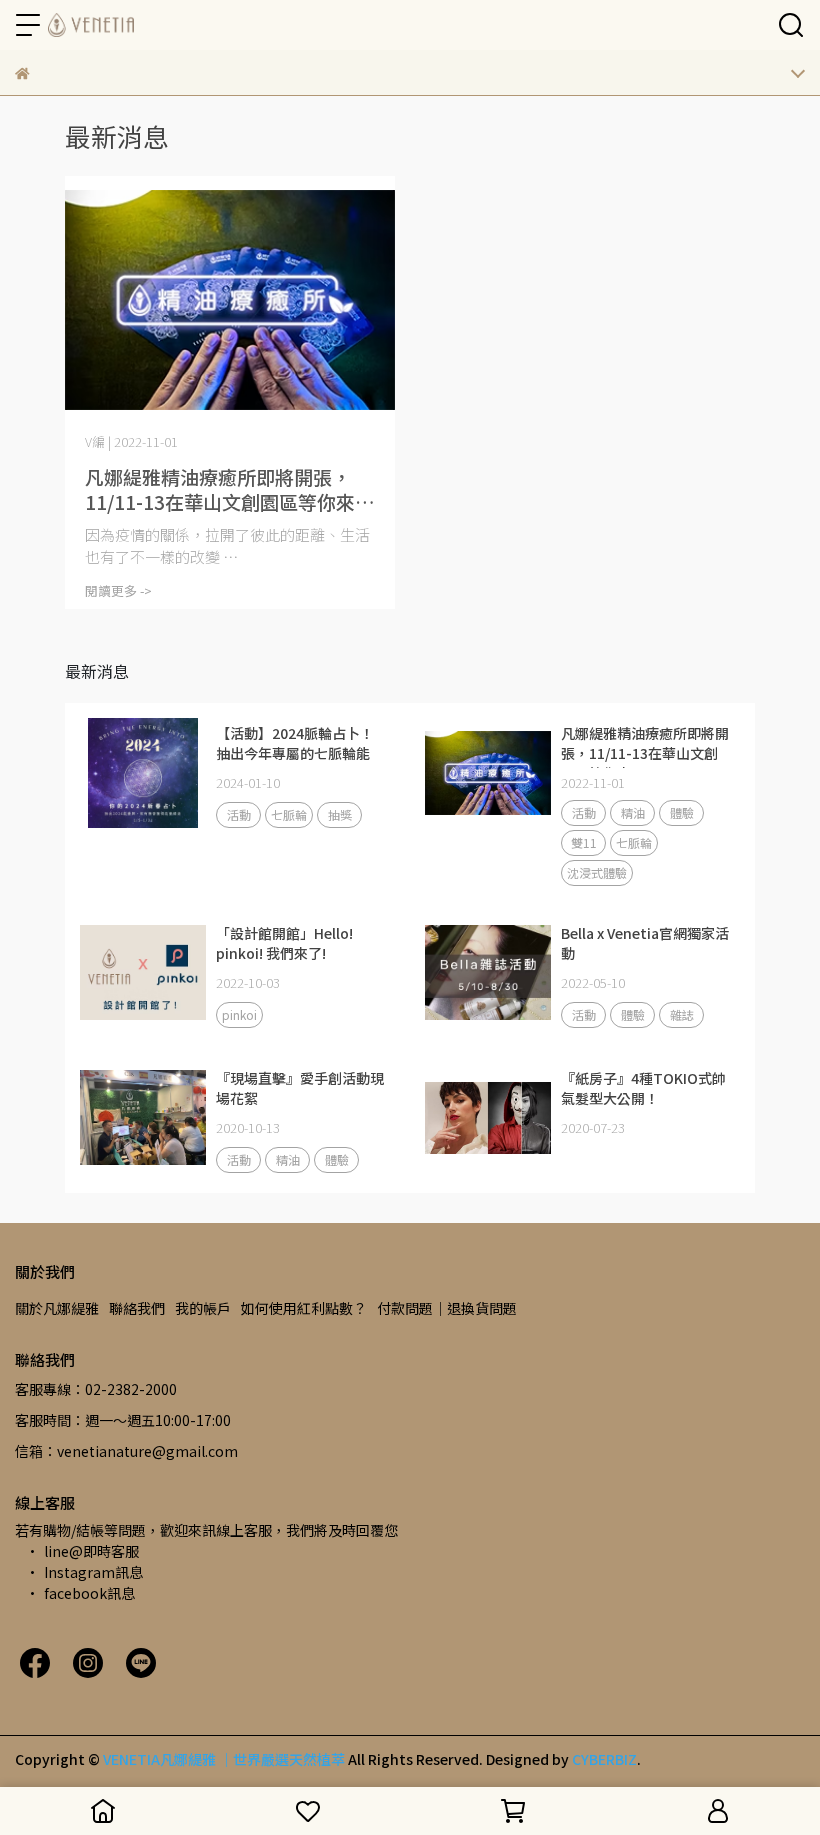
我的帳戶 (203, 1308)
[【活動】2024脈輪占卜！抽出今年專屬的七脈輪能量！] (143, 773)
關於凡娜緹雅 (57, 1308)
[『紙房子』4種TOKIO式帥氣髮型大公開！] (488, 1118)
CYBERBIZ (604, 1759)
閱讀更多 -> (118, 590)
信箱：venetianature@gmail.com (126, 1451)
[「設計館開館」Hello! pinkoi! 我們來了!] (143, 973)
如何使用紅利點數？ (304, 1308)
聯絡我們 (137, 1308)
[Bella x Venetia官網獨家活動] (488, 973)
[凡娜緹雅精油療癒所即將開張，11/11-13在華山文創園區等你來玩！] (230, 300)
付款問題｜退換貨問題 (447, 1308)
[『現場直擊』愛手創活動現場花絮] (143, 1118)
